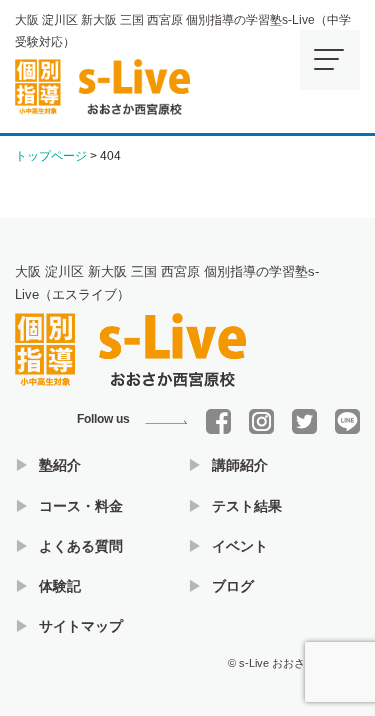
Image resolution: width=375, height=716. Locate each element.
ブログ (233, 586)
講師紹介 (240, 465)
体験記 (60, 586)
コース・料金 (81, 506)
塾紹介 (60, 465)
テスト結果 (247, 506)
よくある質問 (81, 546)
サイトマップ (81, 626)
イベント (240, 546)
